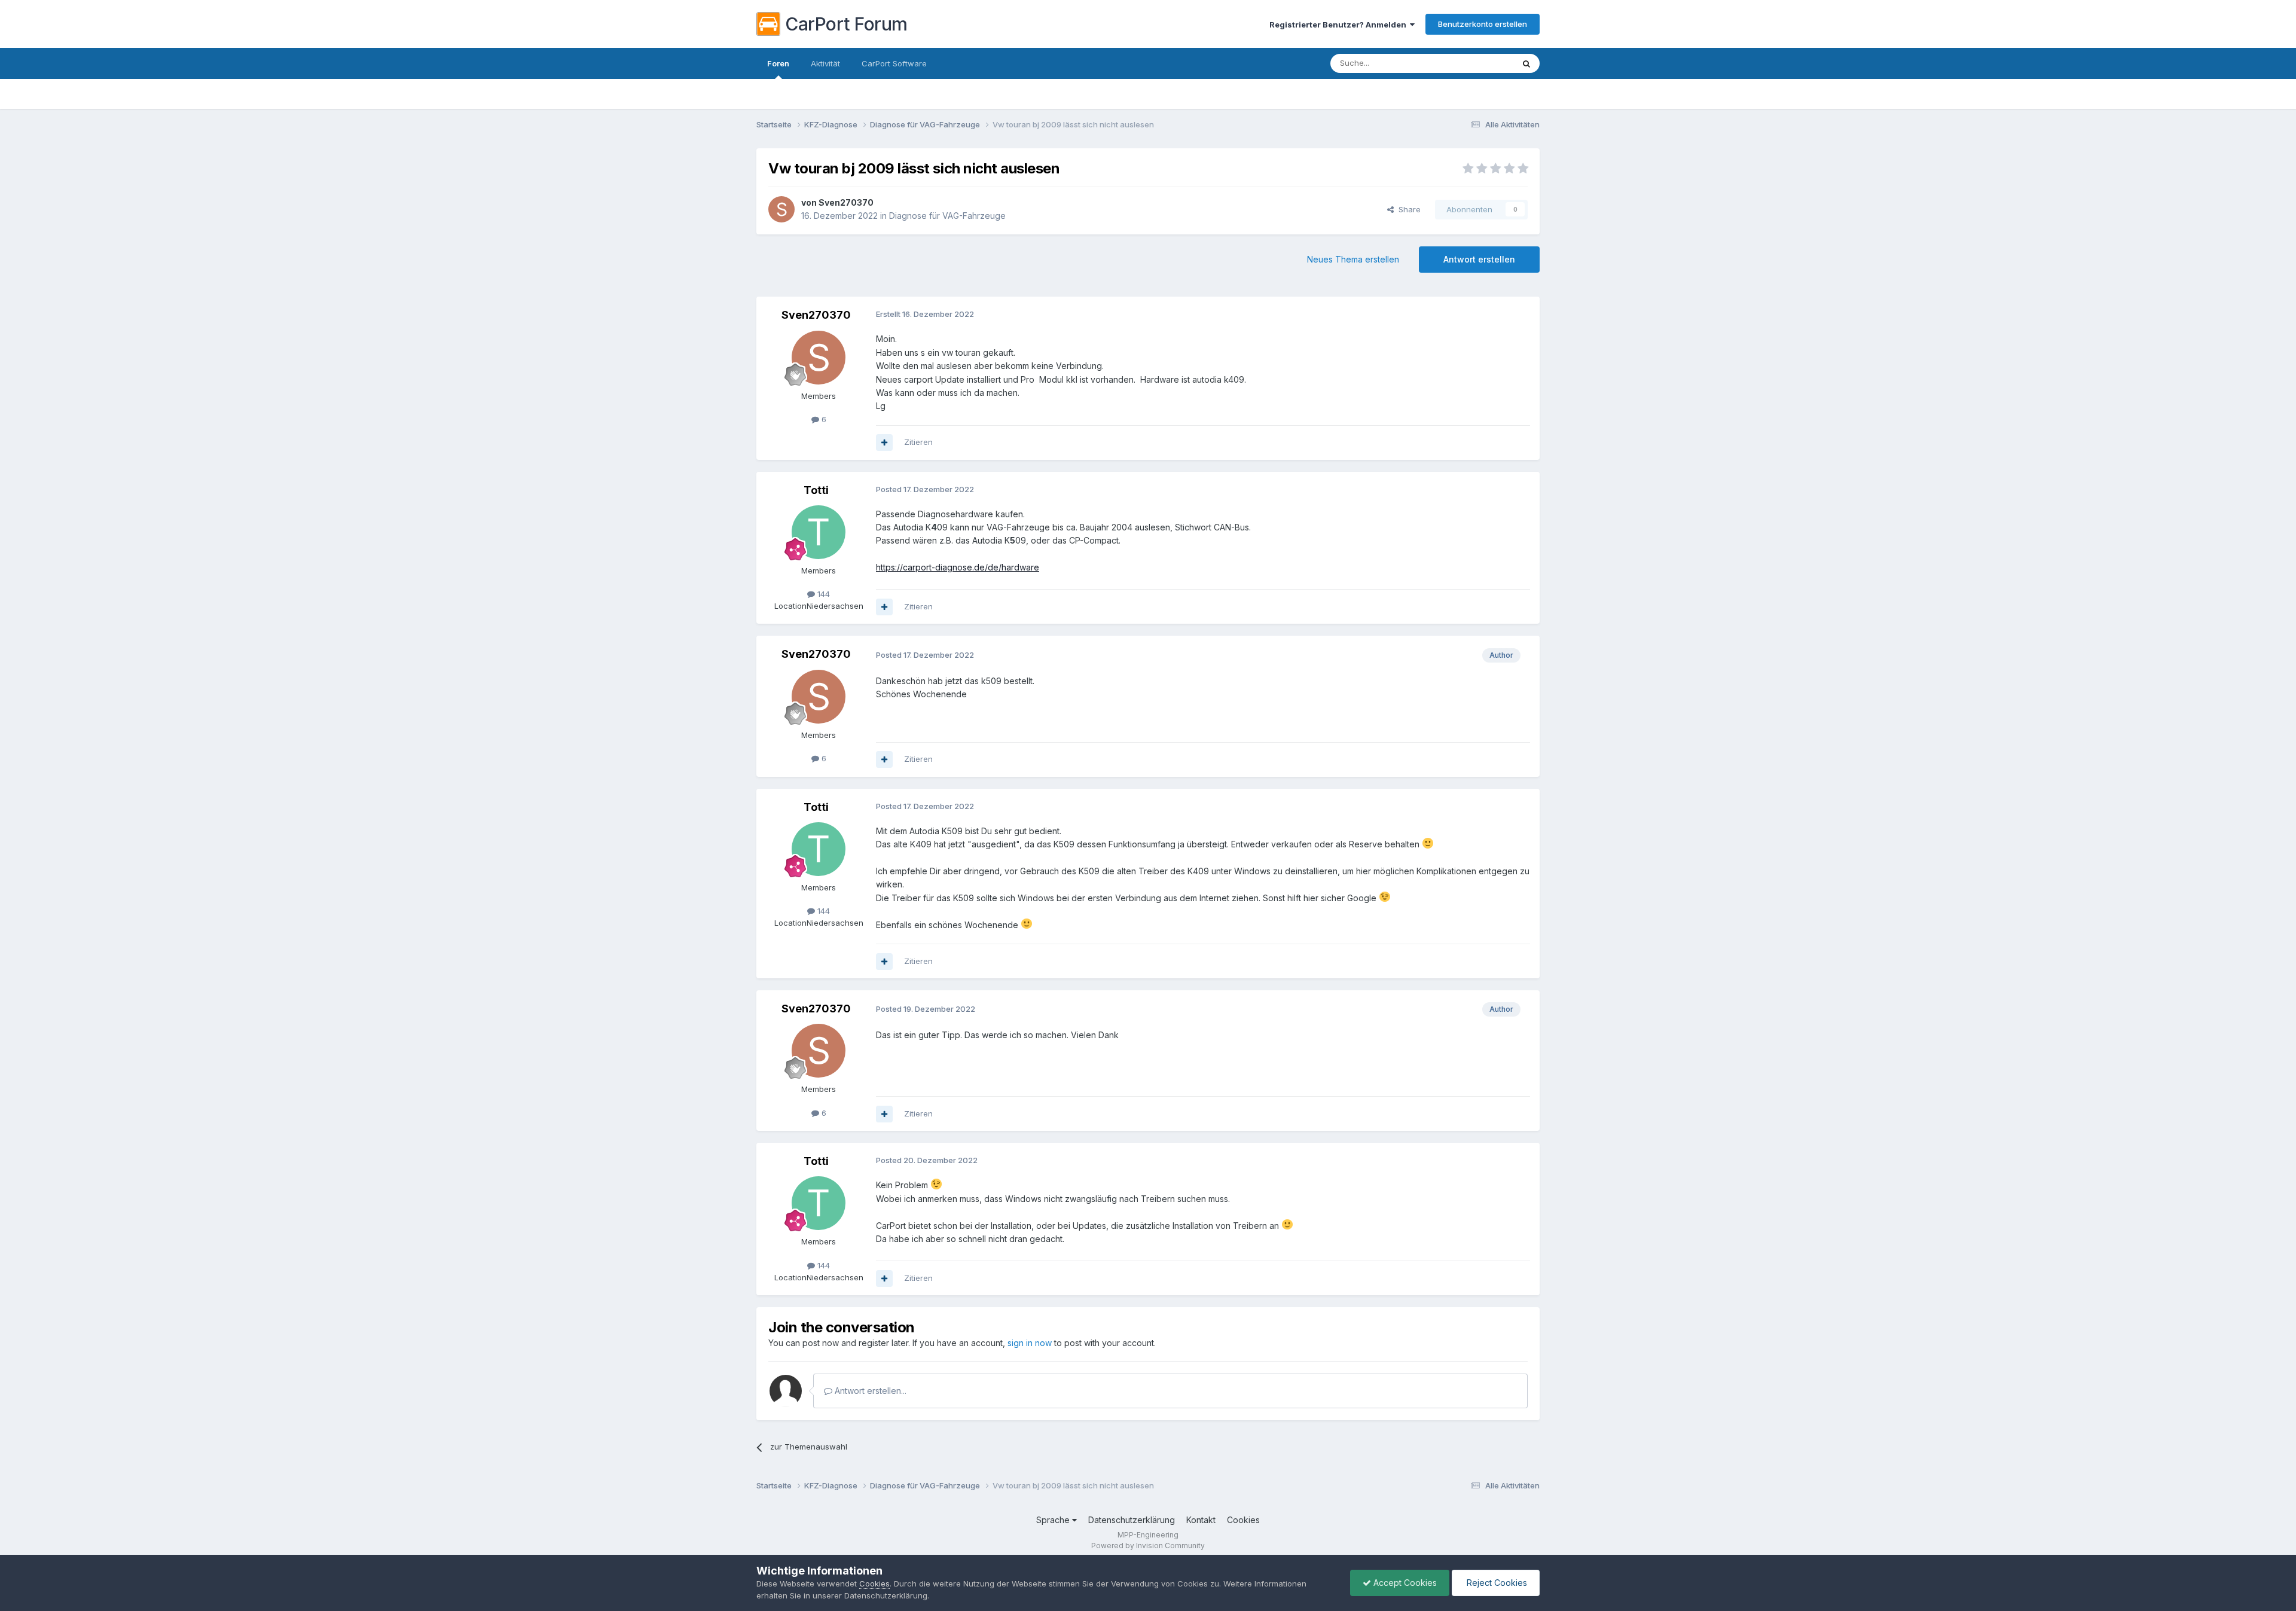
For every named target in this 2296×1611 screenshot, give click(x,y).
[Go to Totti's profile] (819, 532)
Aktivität (825, 63)
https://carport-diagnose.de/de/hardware (958, 567)
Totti (816, 490)
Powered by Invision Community (1148, 1546)
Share (1407, 209)
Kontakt (1201, 1520)
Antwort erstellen (1479, 259)
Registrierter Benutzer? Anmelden (1340, 25)
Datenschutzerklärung (1132, 1520)
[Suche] (1526, 63)
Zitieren (918, 442)
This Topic (1478, 63)
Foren (778, 63)
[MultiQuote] (884, 443)
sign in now (1030, 1343)
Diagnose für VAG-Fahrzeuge (947, 216)
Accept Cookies (1404, 1583)
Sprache (1054, 1520)
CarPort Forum (846, 24)
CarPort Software (894, 63)
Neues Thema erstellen (1353, 259)
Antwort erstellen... (869, 1391)
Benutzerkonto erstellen (1483, 24)
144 (822, 594)
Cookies (1243, 1520)
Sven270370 (846, 202)
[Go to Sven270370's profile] (781, 209)
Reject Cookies (1496, 1583)
